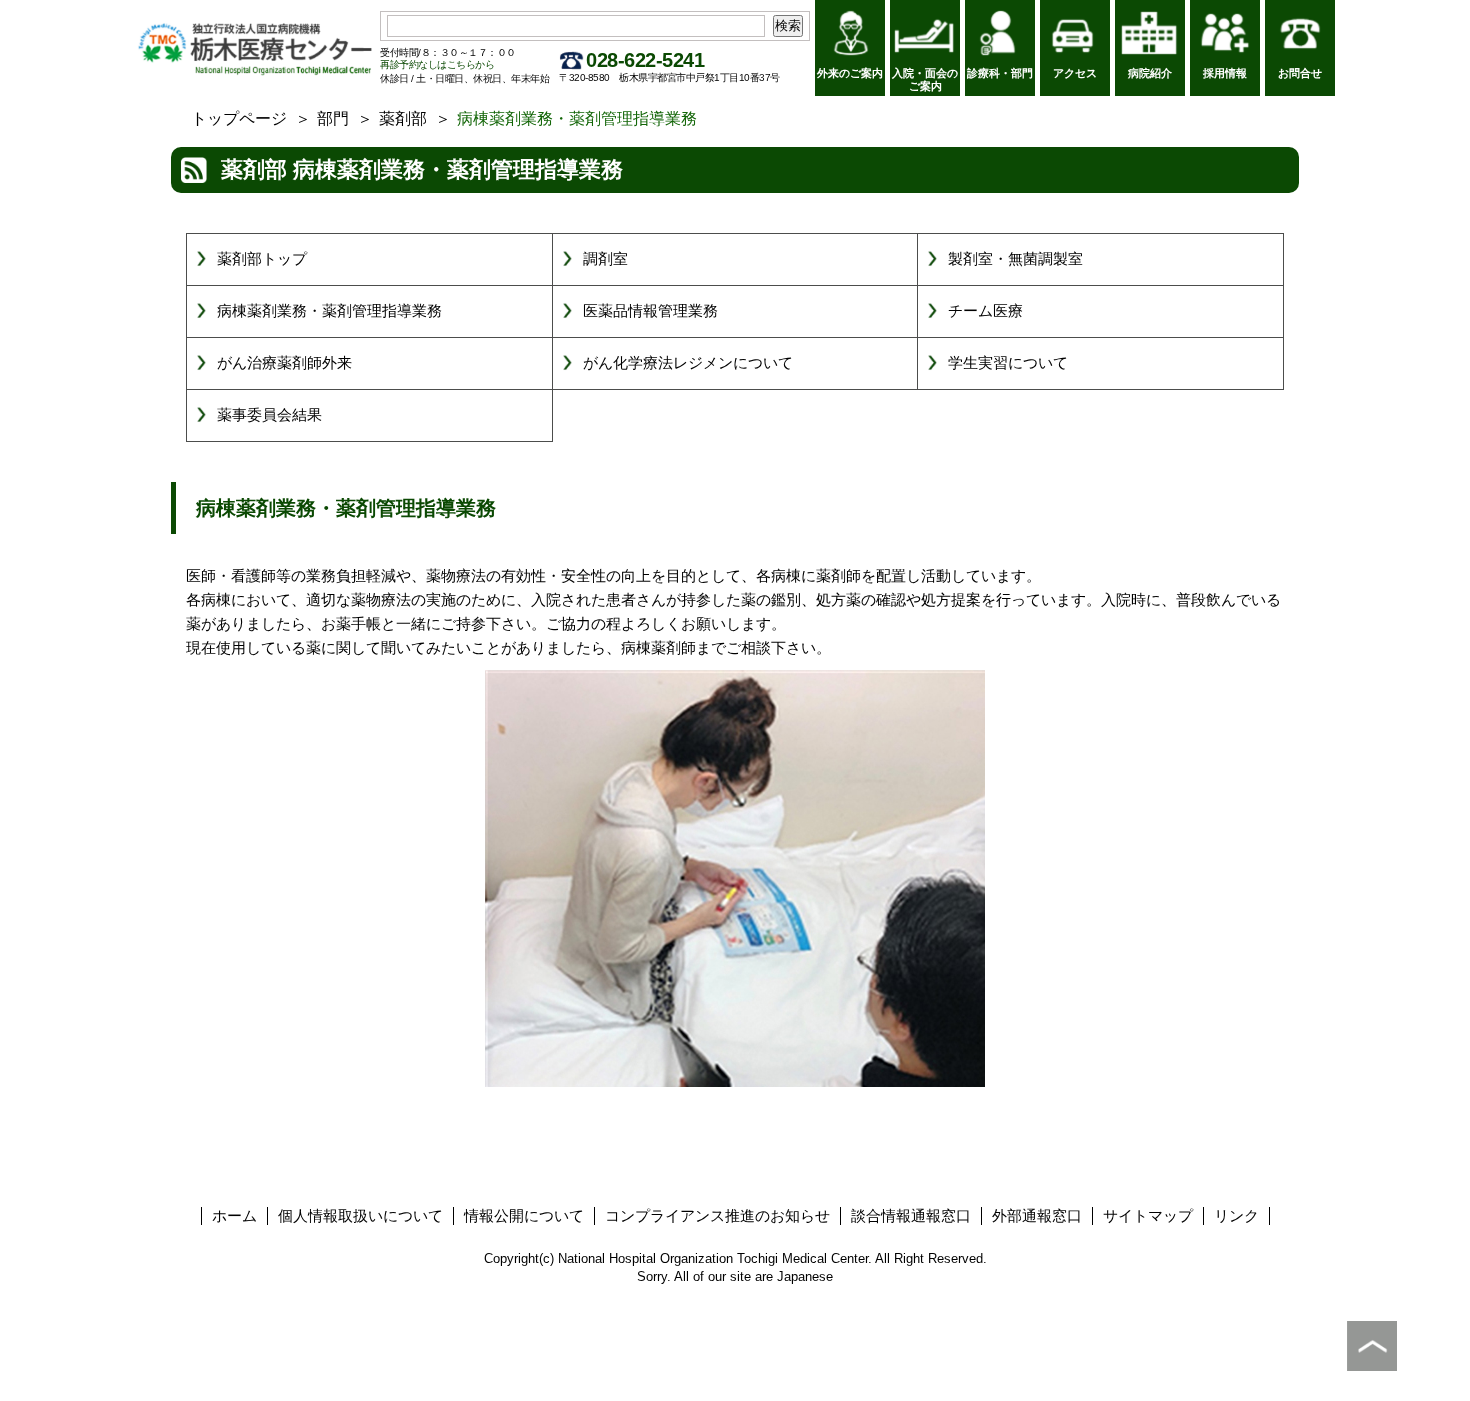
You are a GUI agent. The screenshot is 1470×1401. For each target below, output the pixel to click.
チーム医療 (985, 310)
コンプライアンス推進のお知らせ (717, 1215)
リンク (1236, 1215)
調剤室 (605, 258)
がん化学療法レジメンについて (688, 362)
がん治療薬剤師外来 (284, 362)
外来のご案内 (850, 73)
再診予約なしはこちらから (437, 64)
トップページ (239, 118)
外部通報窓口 (1037, 1215)
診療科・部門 (1000, 73)
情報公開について (524, 1215)
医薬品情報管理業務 (650, 310)
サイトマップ (1148, 1215)
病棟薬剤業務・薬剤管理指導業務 (329, 310)
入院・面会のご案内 (925, 79)
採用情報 (1225, 73)
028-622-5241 (645, 60)
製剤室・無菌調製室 (1015, 258)
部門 (333, 118)
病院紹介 (1150, 73)
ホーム (234, 1215)
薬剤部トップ (262, 258)
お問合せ (1300, 73)
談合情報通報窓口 (911, 1215)
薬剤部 (403, 118)
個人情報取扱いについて (360, 1215)
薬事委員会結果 (269, 414)
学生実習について (1008, 362)
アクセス (1075, 73)
